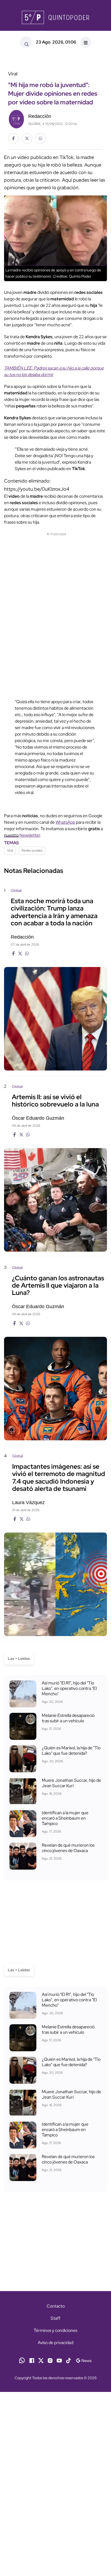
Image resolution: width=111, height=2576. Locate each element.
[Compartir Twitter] (27, 138)
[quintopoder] (55, 17)
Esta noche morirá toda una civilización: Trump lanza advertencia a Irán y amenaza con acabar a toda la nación (54, 912)
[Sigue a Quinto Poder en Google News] (84, 2360)
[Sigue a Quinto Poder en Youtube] (59, 2360)
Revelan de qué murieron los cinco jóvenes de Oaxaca (68, 1848)
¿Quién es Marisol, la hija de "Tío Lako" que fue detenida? (71, 1751)
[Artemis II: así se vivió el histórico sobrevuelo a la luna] (55, 1200)
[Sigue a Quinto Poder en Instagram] (50, 2360)
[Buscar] (26, 42)
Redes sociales (32, 850)
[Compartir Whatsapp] (40, 138)
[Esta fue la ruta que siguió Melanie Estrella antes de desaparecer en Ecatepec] (23, 1726)
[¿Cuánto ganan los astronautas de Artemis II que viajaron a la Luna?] (55, 1389)
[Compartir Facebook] (13, 138)
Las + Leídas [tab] (19, 1658)
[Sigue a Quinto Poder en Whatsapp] (22, 2360)
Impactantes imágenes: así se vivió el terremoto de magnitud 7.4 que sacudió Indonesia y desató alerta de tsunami (59, 1478)
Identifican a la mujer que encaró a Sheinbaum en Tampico (65, 1818)
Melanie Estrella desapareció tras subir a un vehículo (68, 1718)
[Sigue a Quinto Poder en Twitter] (41, 2360)
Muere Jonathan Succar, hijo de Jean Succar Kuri (71, 1783)
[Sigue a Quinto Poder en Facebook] (32, 2360)
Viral (10, 850)
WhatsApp (65, 822)
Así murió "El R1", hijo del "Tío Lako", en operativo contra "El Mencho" (69, 1688)
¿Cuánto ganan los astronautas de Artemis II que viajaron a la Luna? (58, 1285)
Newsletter (30, 835)
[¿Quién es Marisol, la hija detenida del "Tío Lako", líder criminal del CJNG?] (23, 1759)
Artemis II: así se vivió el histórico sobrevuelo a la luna (55, 1101)
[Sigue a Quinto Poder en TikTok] (68, 2360)
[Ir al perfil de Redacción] (16, 119)
